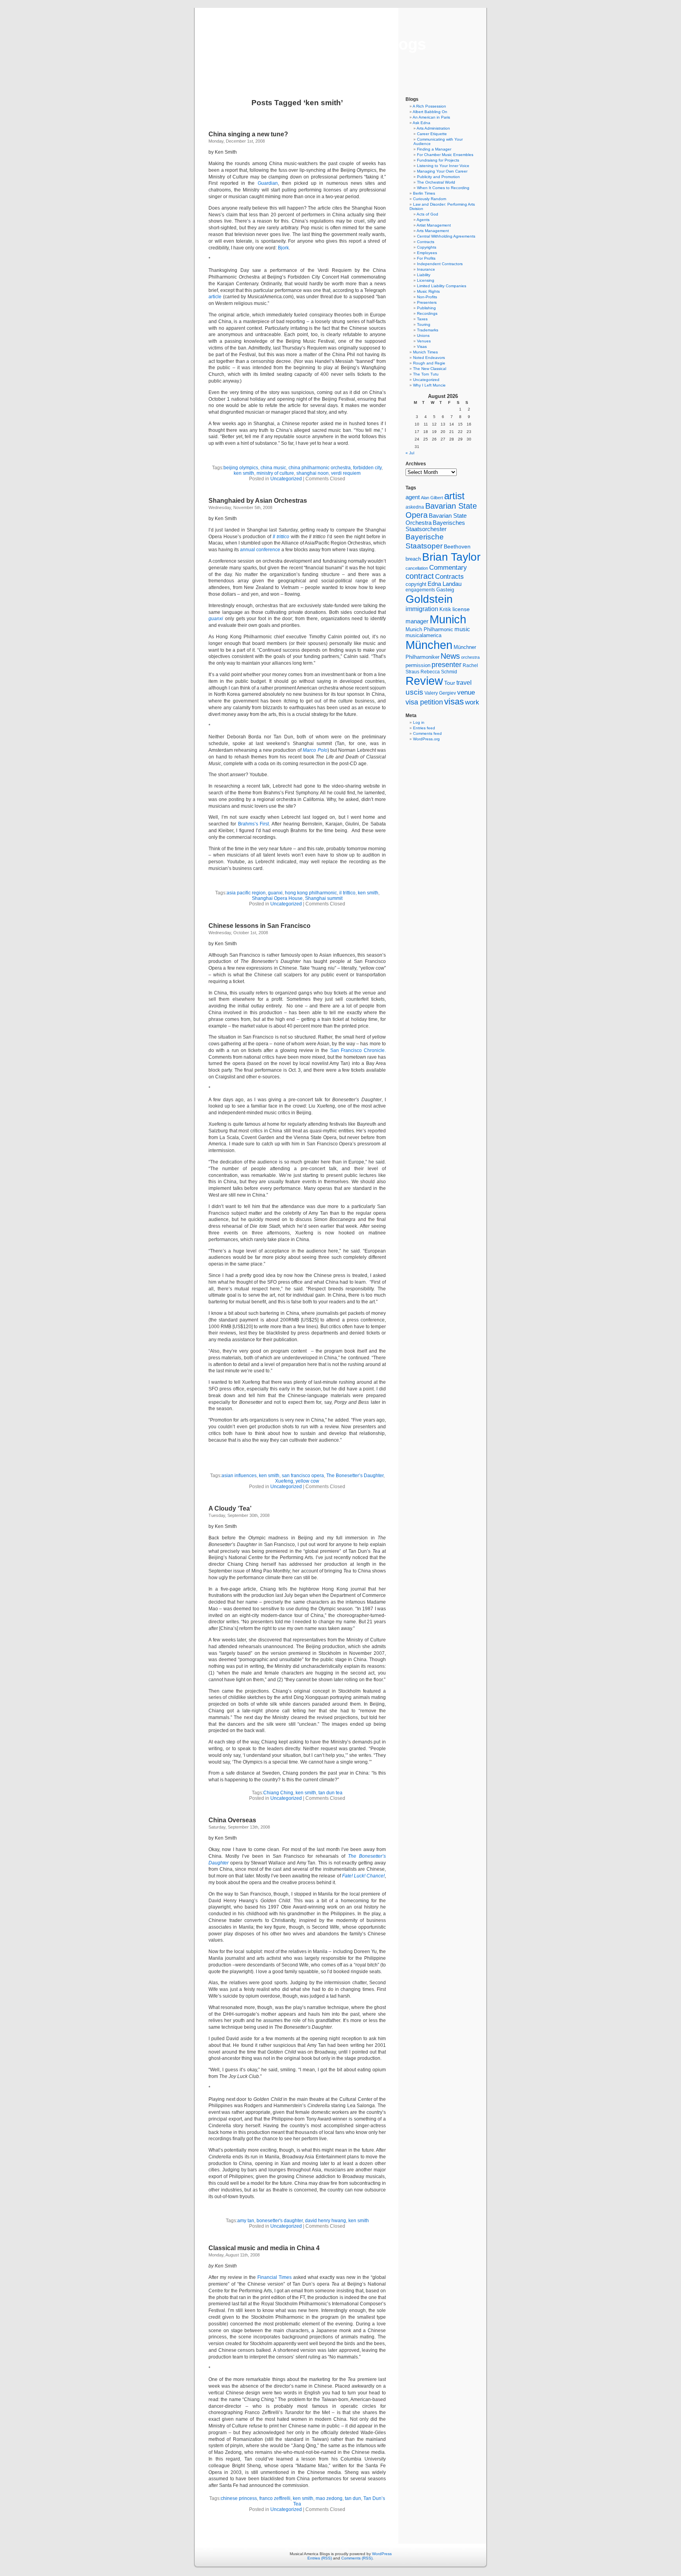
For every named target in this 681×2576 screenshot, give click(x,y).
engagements (420, 590)
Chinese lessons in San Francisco (260, 926)
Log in (419, 722)
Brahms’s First (254, 824)
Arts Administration (433, 128)
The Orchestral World (436, 182)
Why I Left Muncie (429, 385)
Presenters (427, 302)
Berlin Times (424, 193)
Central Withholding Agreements (446, 236)
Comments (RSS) (357, 2558)
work (472, 702)
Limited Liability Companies (442, 286)
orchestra (470, 657)
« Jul (410, 453)
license (461, 609)
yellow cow (307, 1481)
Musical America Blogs (340, 44)
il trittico (347, 893)
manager (417, 621)
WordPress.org (426, 739)
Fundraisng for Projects (438, 160)
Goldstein (429, 599)
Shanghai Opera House (277, 898)
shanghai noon (313, 473)
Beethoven (457, 546)
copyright (416, 584)
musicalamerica (423, 635)
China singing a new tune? (248, 134)
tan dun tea (330, 1793)
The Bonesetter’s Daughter (355, 1476)
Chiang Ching (278, 1793)
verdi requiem (346, 473)
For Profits (426, 258)
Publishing (426, 308)
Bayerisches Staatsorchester (435, 526)
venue (466, 692)
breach (413, 559)
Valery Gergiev (440, 693)
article (215, 297)
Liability (424, 275)
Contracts (426, 242)
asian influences (239, 1476)
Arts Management (433, 231)
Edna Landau (445, 584)
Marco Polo (315, 750)
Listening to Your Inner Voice (443, 166)
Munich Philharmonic (429, 629)
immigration (422, 609)
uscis (414, 692)
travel (464, 683)
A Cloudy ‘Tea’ (230, 1508)
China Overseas (232, 1820)
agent (413, 497)
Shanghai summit (324, 898)
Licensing (426, 280)
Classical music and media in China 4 (264, 2248)
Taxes (422, 319)
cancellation (417, 568)
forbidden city (367, 468)
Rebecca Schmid (439, 672)
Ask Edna (421, 123)
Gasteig (445, 590)
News (450, 656)
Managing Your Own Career (442, 171)
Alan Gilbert (432, 498)
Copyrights (427, 247)
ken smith (244, 473)
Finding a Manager (434, 149)
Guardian (268, 183)
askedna (415, 507)
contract (420, 576)
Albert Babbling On (430, 112)
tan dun (353, 2498)
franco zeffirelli (275, 2498)
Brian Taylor (451, 557)
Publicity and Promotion (438, 177)
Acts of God (427, 214)
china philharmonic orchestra (320, 468)
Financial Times (274, 2277)
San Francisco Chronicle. (358, 1050)
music (462, 629)
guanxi (216, 619)
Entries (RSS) (320, 2558)
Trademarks (428, 330)
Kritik (445, 610)
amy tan (246, 2221)
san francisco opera (303, 1476)
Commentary (448, 567)
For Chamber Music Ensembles (445, 155)
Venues (424, 341)
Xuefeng (284, 1481)
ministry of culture (275, 473)
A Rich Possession (429, 106)
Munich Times (425, 352)
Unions (423, 335)
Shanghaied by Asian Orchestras (258, 501)
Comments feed (427, 733)
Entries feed (424, 728)
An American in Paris (431, 117)
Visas (422, 347)
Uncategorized (286, 479)
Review (424, 681)
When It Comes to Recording (443, 188)
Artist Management (434, 225)
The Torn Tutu (426, 374)
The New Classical (430, 369)
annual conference (260, 550)
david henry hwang (326, 2221)
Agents (423, 220)
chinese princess (239, 2498)
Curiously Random (430, 199)
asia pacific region (246, 893)
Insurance (426, 269)
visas (454, 702)
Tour (450, 683)
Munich (448, 619)
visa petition (424, 702)
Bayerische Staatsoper (425, 541)
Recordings (427, 313)
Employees (427, 253)
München (429, 645)
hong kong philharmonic (311, 893)
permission (418, 665)
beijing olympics (241, 468)
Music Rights (428, 291)
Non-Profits (427, 297)
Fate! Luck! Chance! (363, 1876)
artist (454, 496)
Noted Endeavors (429, 358)
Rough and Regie (429, 363)
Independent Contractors (440, 264)
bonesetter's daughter (280, 2221)
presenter (447, 665)
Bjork (283, 248)
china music (273, 468)
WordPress (382, 2554)
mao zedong (329, 2498)
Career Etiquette (432, 134)
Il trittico (281, 537)
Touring (424, 324)
